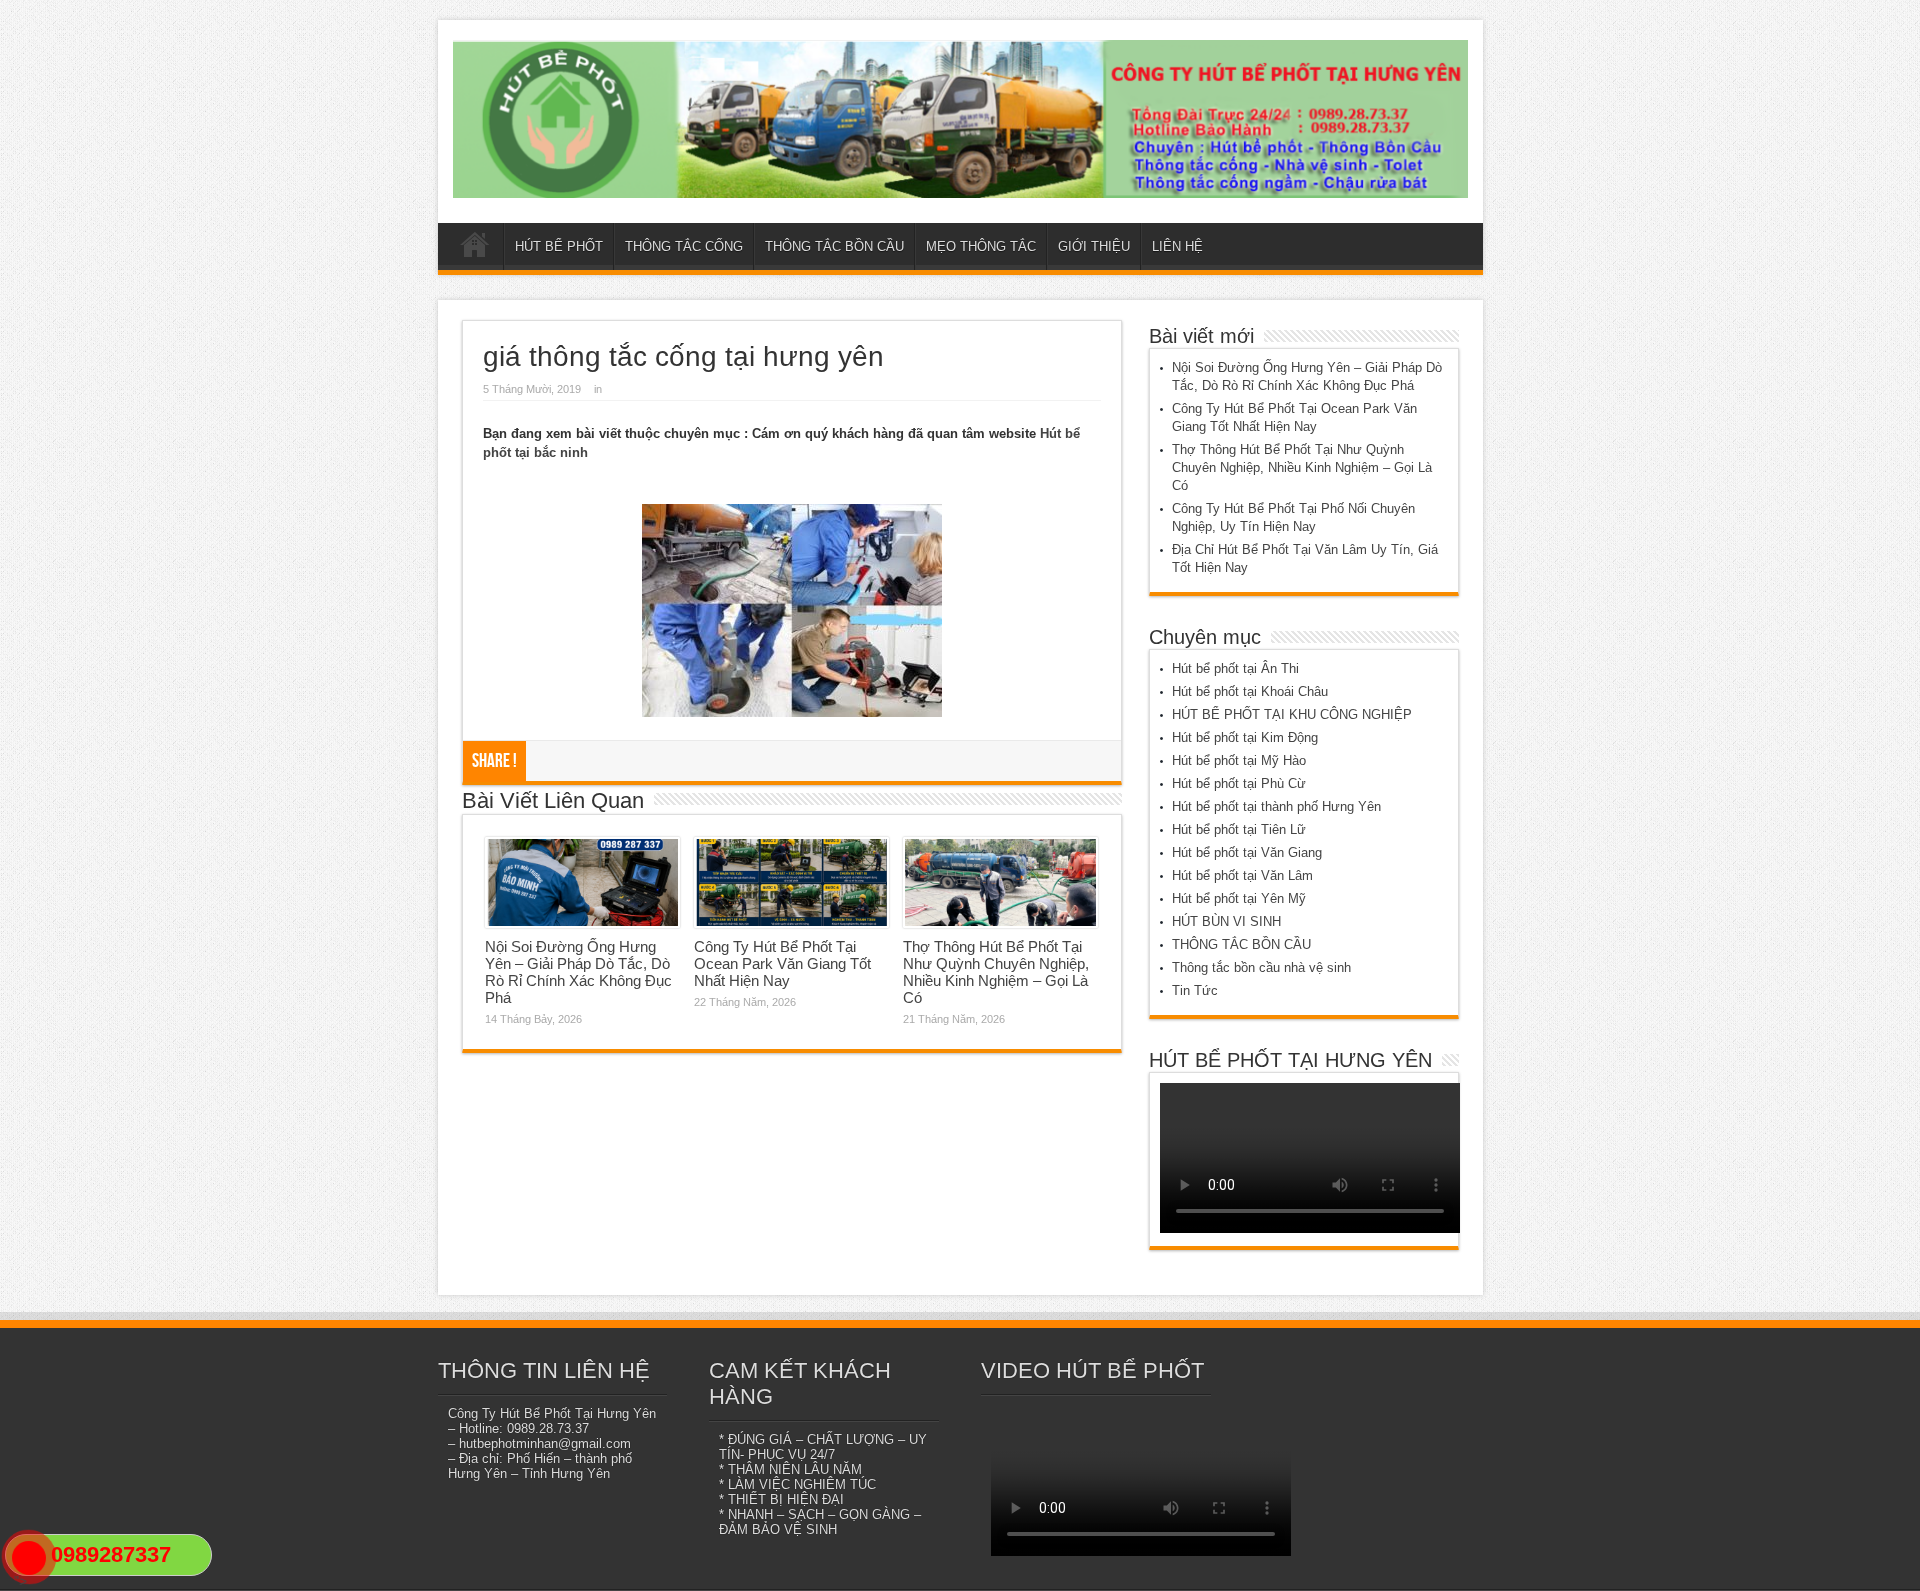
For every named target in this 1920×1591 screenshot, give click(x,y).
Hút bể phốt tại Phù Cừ (1239, 783)
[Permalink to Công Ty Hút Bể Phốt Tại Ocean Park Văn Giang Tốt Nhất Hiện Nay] (791, 883)
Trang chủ (475, 249)
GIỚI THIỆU (1094, 246)
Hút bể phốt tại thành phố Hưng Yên (1276, 806)
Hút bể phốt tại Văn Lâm (1242, 875)
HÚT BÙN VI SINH (1226, 921)
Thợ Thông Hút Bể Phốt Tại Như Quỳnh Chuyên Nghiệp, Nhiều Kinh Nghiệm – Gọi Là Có (996, 972)
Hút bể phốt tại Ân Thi (1235, 668)
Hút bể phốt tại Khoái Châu (1250, 691)
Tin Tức (1195, 990)
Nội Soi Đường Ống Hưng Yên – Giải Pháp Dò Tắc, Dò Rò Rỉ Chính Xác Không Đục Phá (578, 972)
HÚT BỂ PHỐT (559, 246)
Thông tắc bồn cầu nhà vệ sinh (1261, 967)
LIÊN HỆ (1177, 246)
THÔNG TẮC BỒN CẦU (834, 246)
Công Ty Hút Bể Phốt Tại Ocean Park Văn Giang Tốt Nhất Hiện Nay (782, 963)
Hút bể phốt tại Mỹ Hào (1239, 760)
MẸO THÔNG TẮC (981, 246)
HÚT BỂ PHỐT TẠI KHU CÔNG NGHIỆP (1292, 714)
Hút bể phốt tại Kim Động (1245, 737)
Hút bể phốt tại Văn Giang (1247, 852)
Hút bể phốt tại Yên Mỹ (1239, 898)
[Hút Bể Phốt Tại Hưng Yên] (960, 119)
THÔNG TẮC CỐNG (684, 246)
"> (20, 1581)
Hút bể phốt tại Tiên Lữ (1239, 829)
